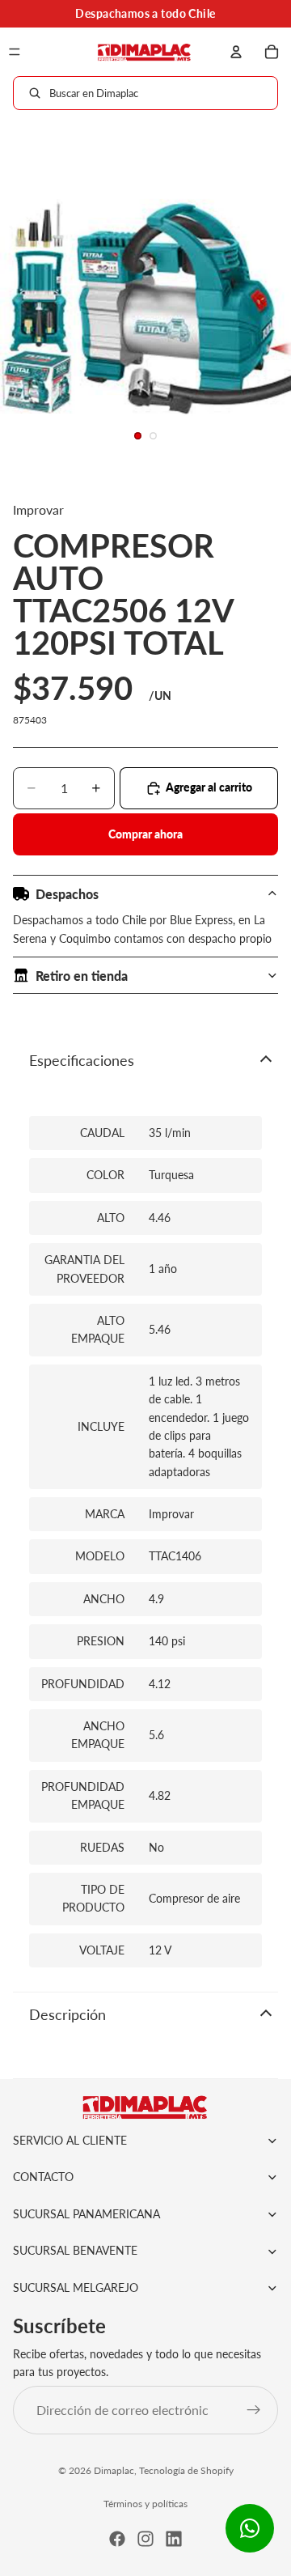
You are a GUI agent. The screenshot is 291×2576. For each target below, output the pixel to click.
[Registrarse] (254, 2410)
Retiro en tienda (82, 976)
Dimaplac (114, 2470)
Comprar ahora (145, 834)
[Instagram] (145, 2539)
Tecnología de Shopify (186, 2470)
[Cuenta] (236, 52)
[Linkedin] (174, 2539)
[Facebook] (117, 2539)
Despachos (67, 894)
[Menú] (15, 52)
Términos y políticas (145, 2504)
